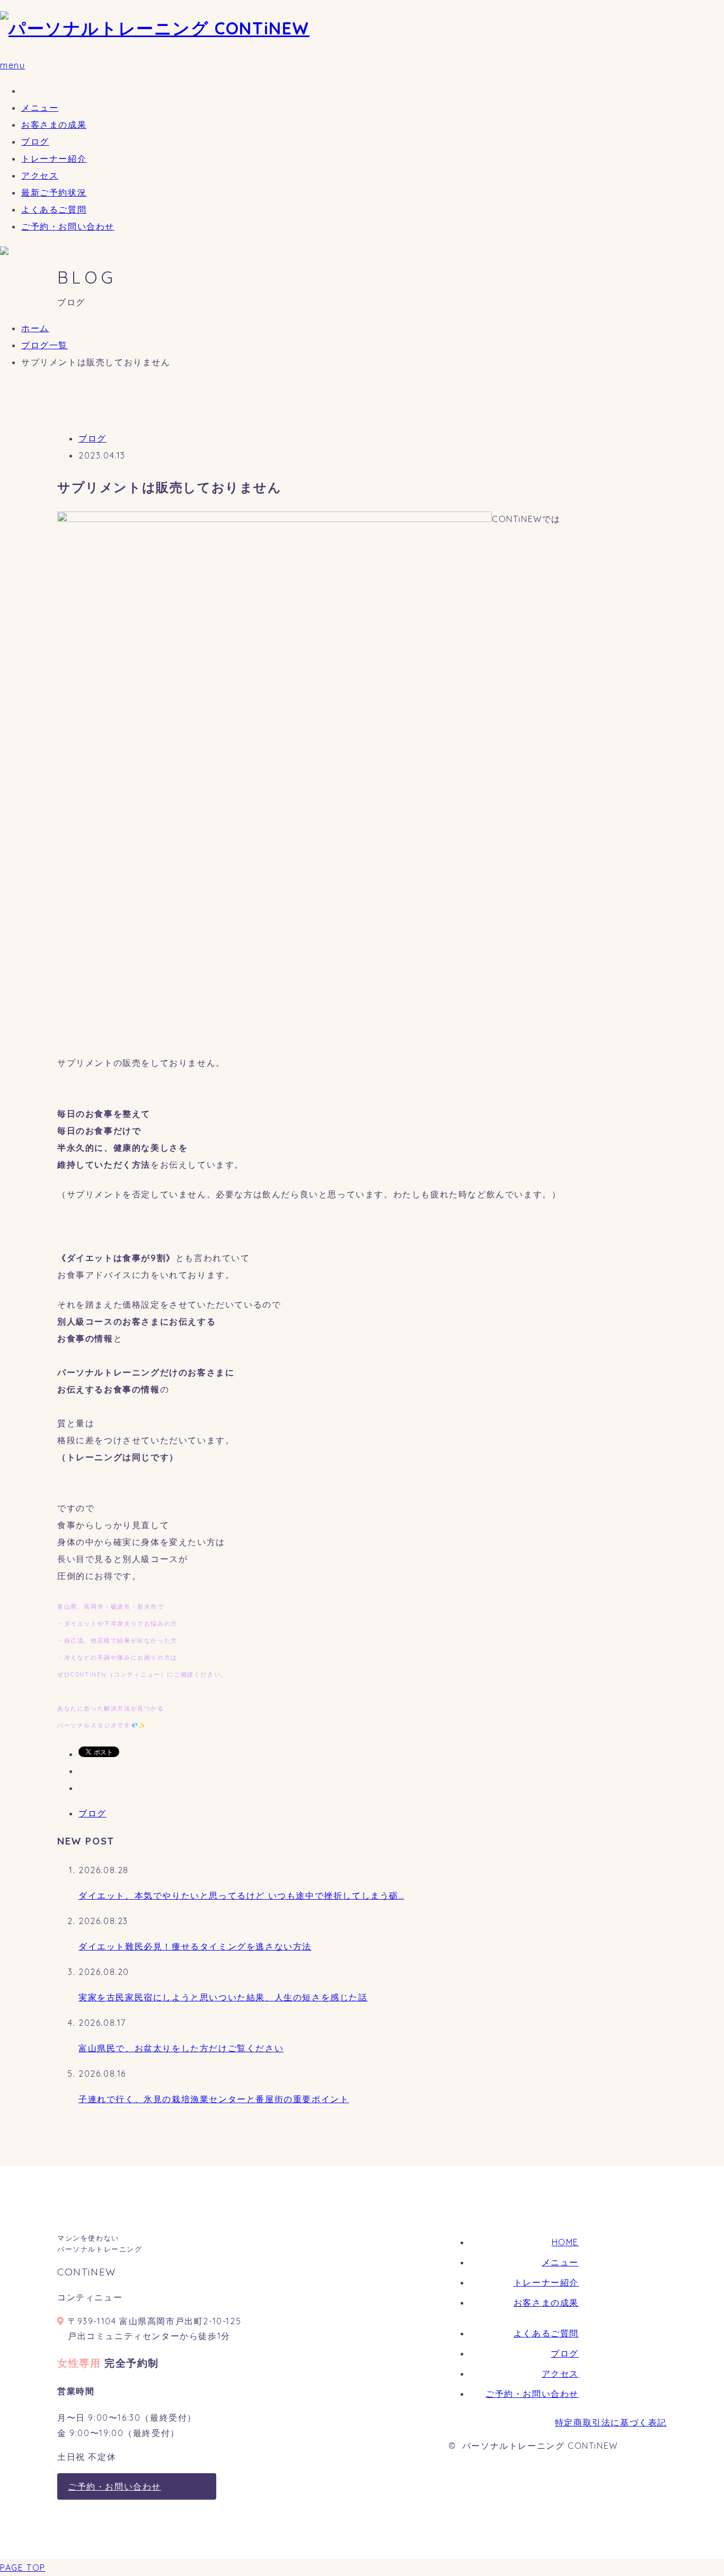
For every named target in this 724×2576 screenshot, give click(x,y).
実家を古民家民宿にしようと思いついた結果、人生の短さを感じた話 (223, 1997)
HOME (565, 2242)
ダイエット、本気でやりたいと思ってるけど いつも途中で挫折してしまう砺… (241, 1895)
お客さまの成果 (54, 125)
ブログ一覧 (45, 345)
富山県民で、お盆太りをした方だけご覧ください (181, 2048)
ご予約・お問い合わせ (68, 226)
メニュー (40, 108)
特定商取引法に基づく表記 (611, 2422)
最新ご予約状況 (54, 192)
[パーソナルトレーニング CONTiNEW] (155, 28)
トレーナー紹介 (54, 158)
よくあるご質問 (54, 209)
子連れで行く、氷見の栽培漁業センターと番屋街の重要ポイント (214, 2099)
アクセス (40, 175)
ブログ (35, 142)
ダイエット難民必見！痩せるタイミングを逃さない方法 (195, 1946)
